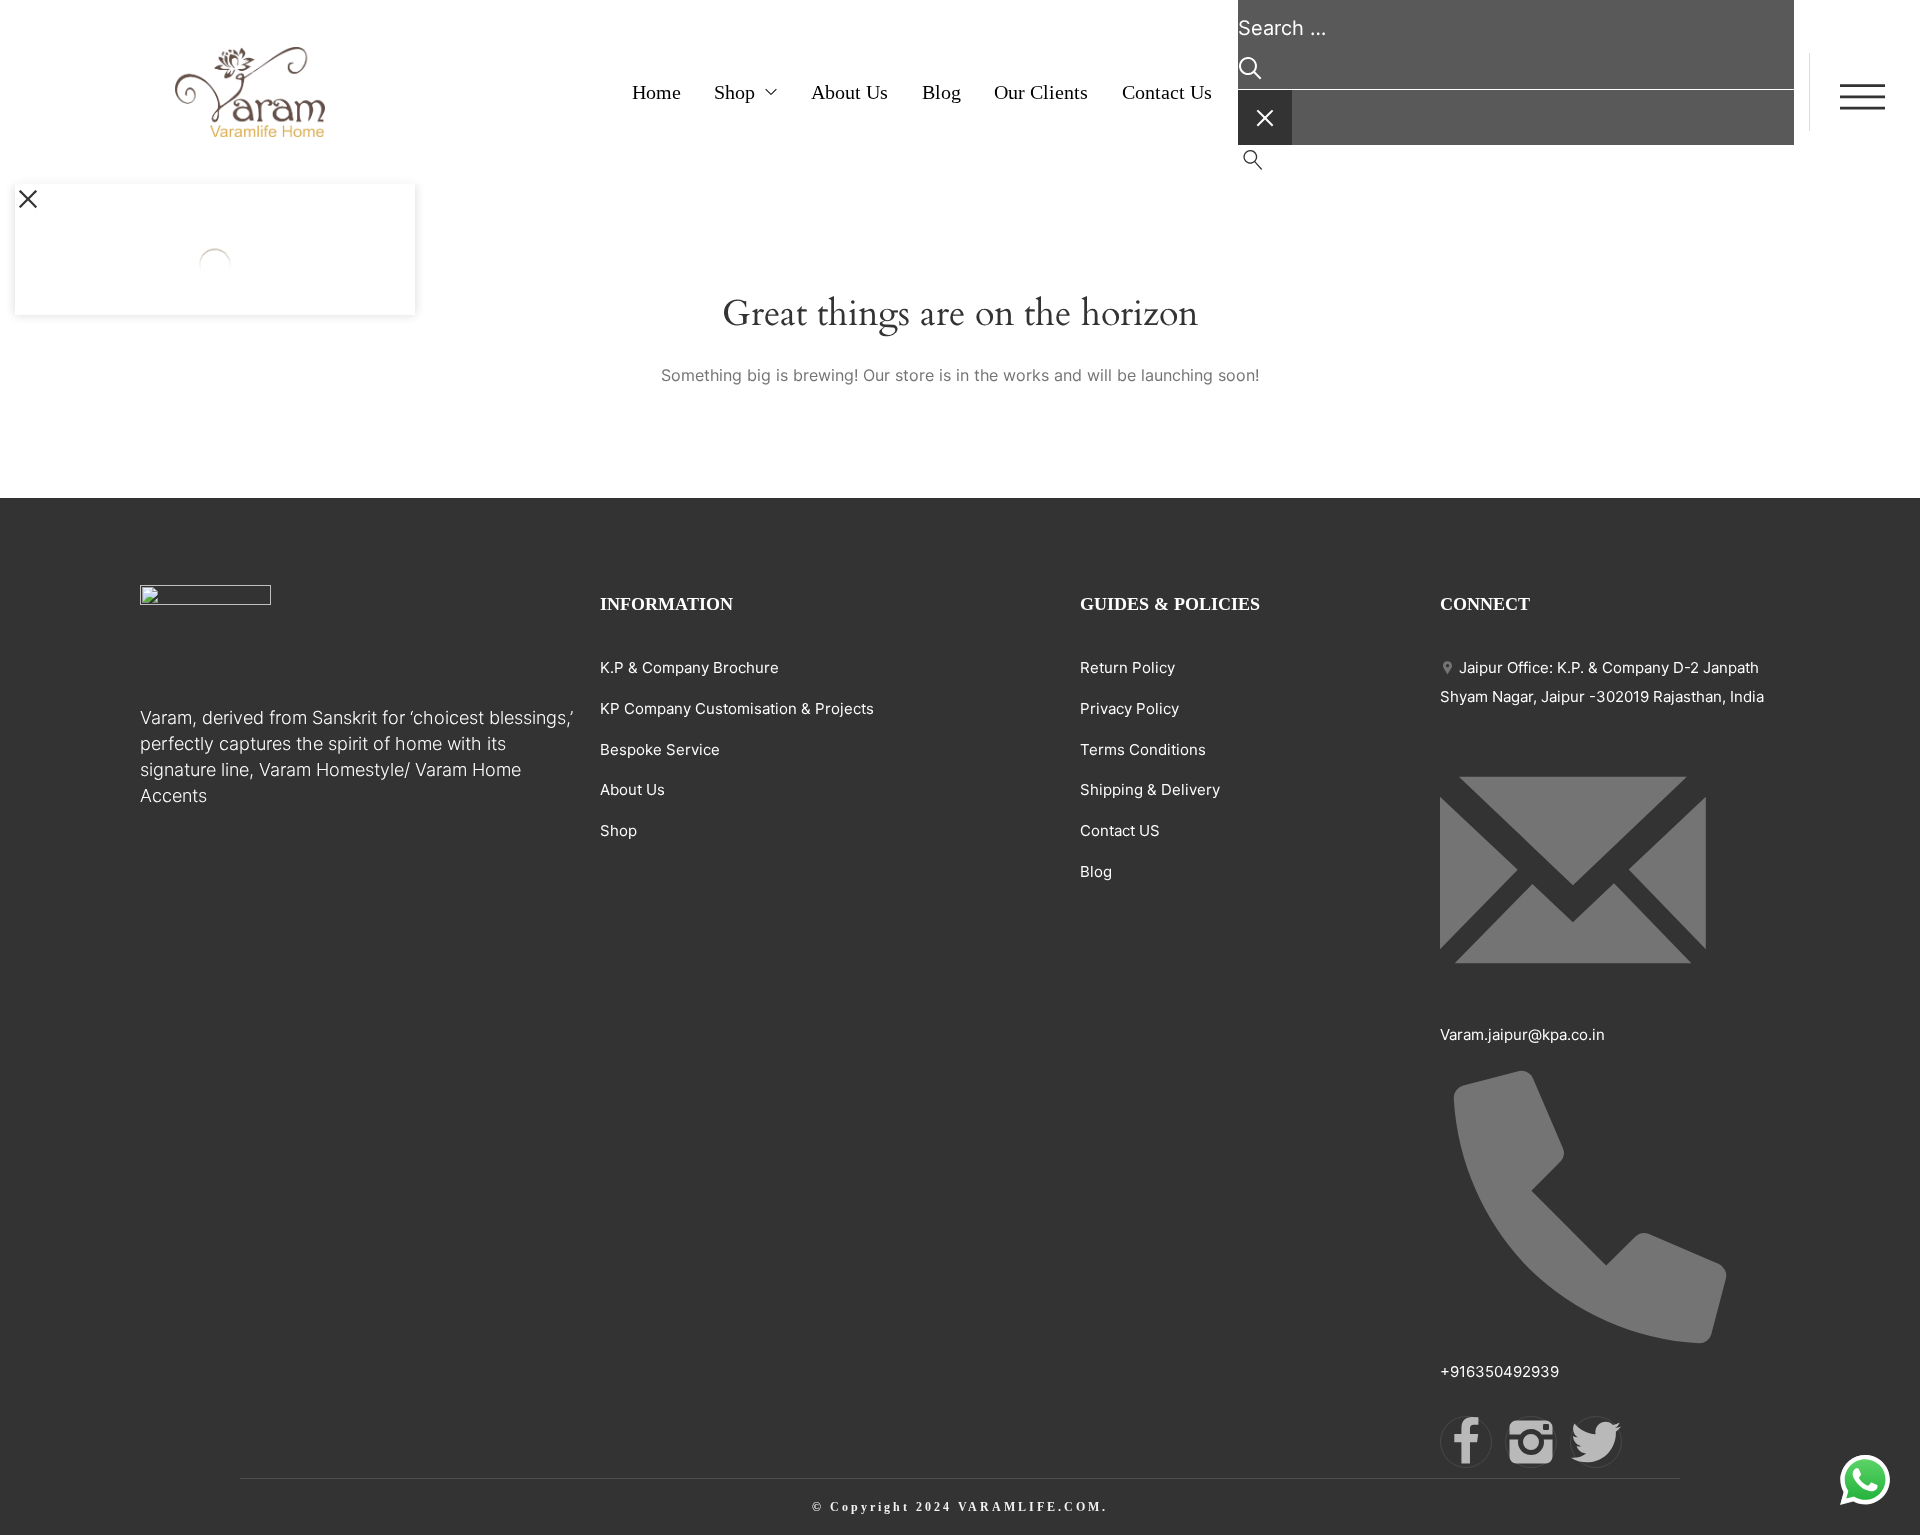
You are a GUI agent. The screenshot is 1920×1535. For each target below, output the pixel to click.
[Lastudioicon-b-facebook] (1466, 1442)
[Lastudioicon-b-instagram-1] (1531, 1442)
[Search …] (1253, 164)
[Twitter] (1596, 1442)
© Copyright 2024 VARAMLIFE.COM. (960, 1507)
